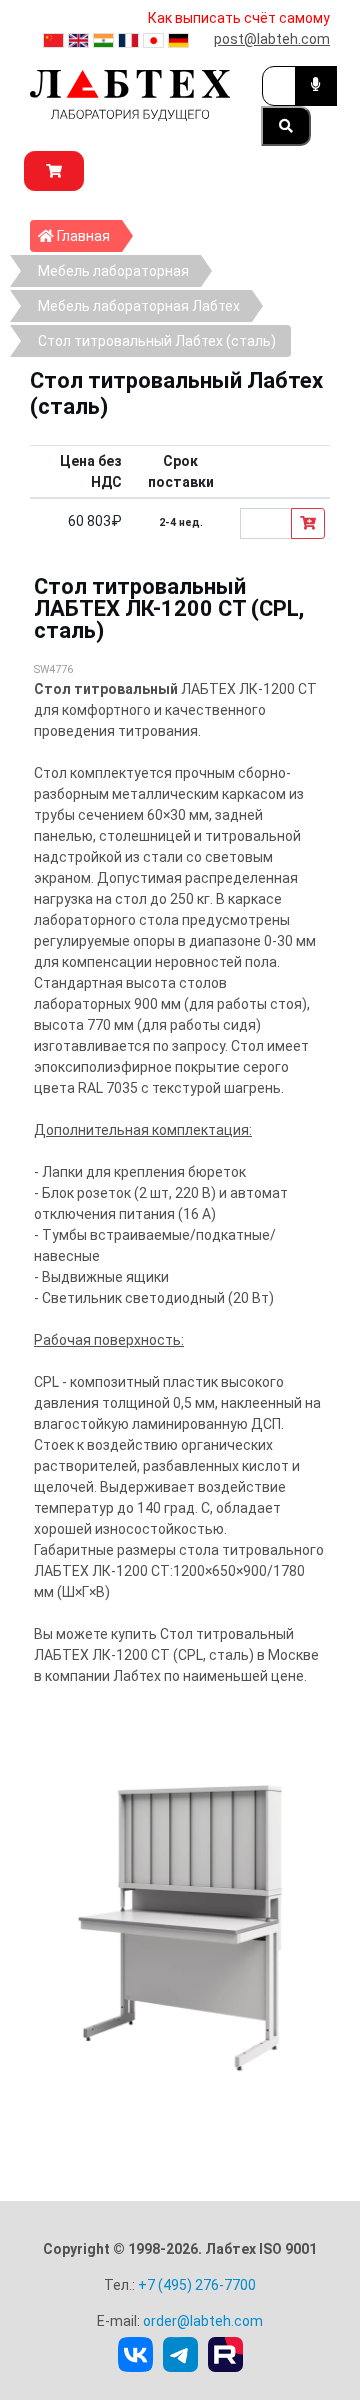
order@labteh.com (203, 2321)
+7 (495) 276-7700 (197, 2285)
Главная (88, 235)
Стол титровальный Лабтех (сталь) (157, 341)
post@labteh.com (272, 39)
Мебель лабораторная (113, 271)
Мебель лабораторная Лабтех (139, 306)
